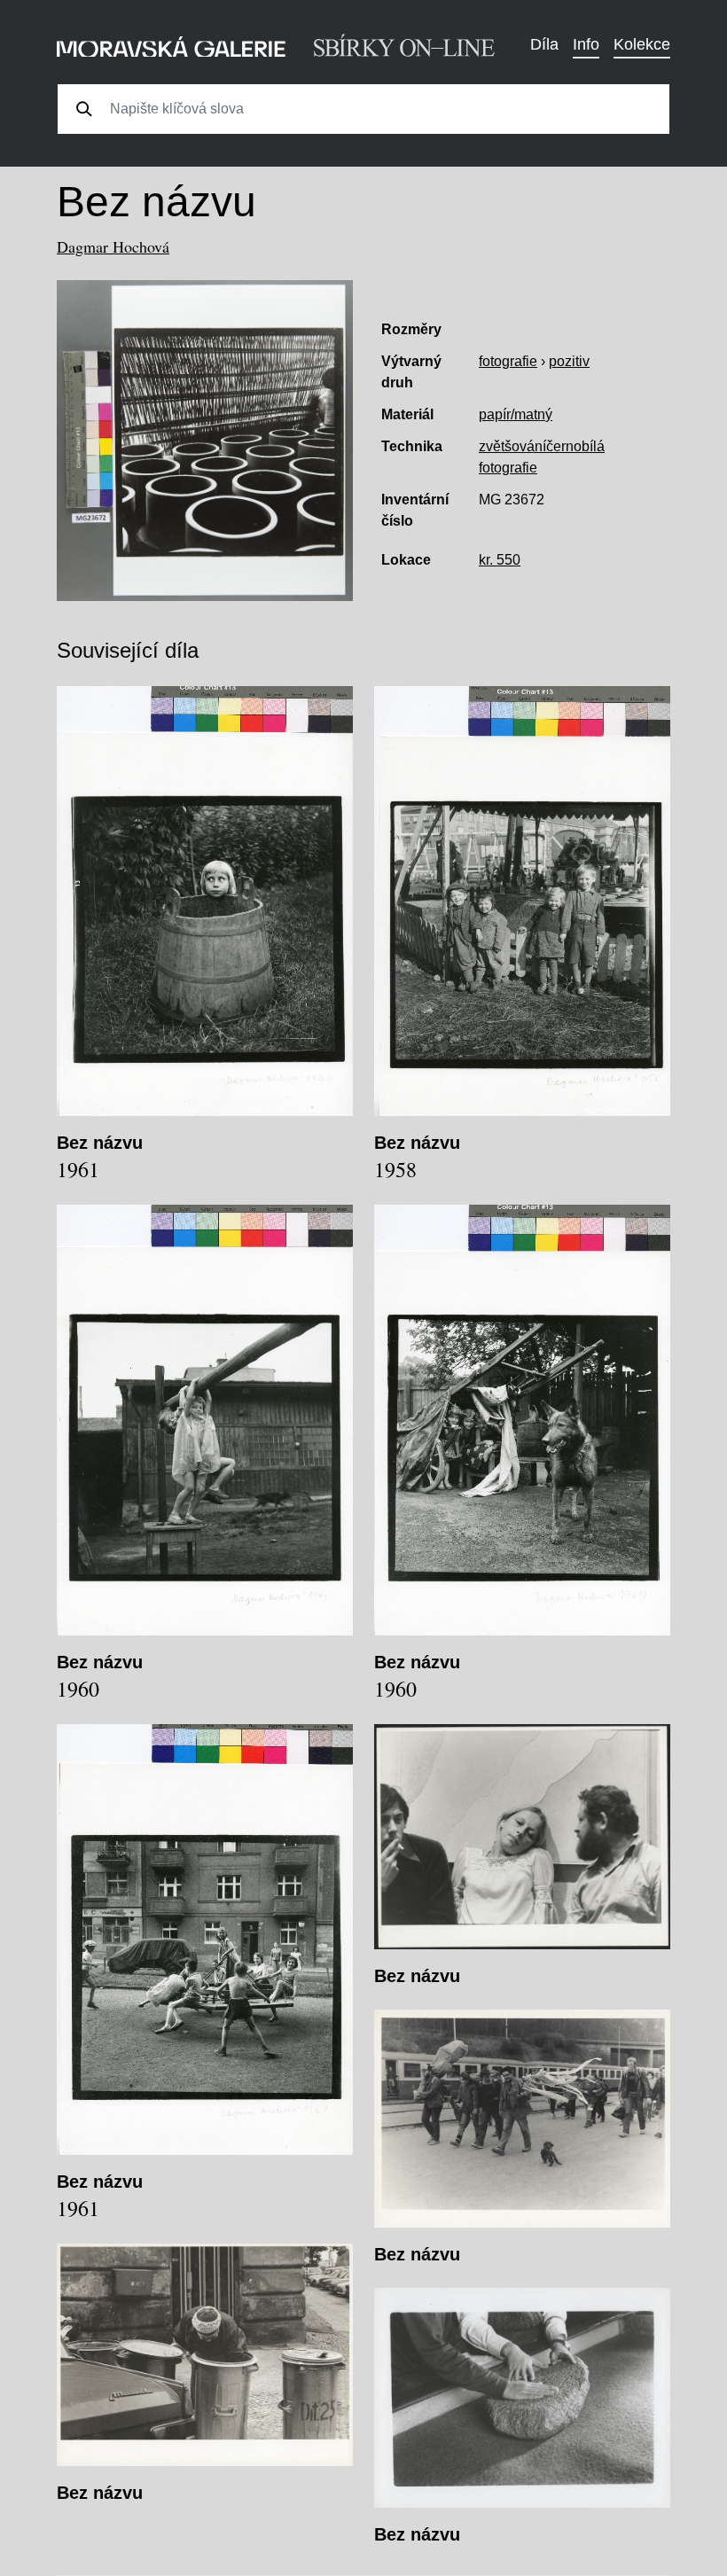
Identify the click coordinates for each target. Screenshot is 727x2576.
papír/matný (516, 414)
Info (586, 44)
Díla (544, 44)
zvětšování (512, 446)
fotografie (508, 361)
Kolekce (642, 44)
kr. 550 (500, 560)
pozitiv (569, 361)
